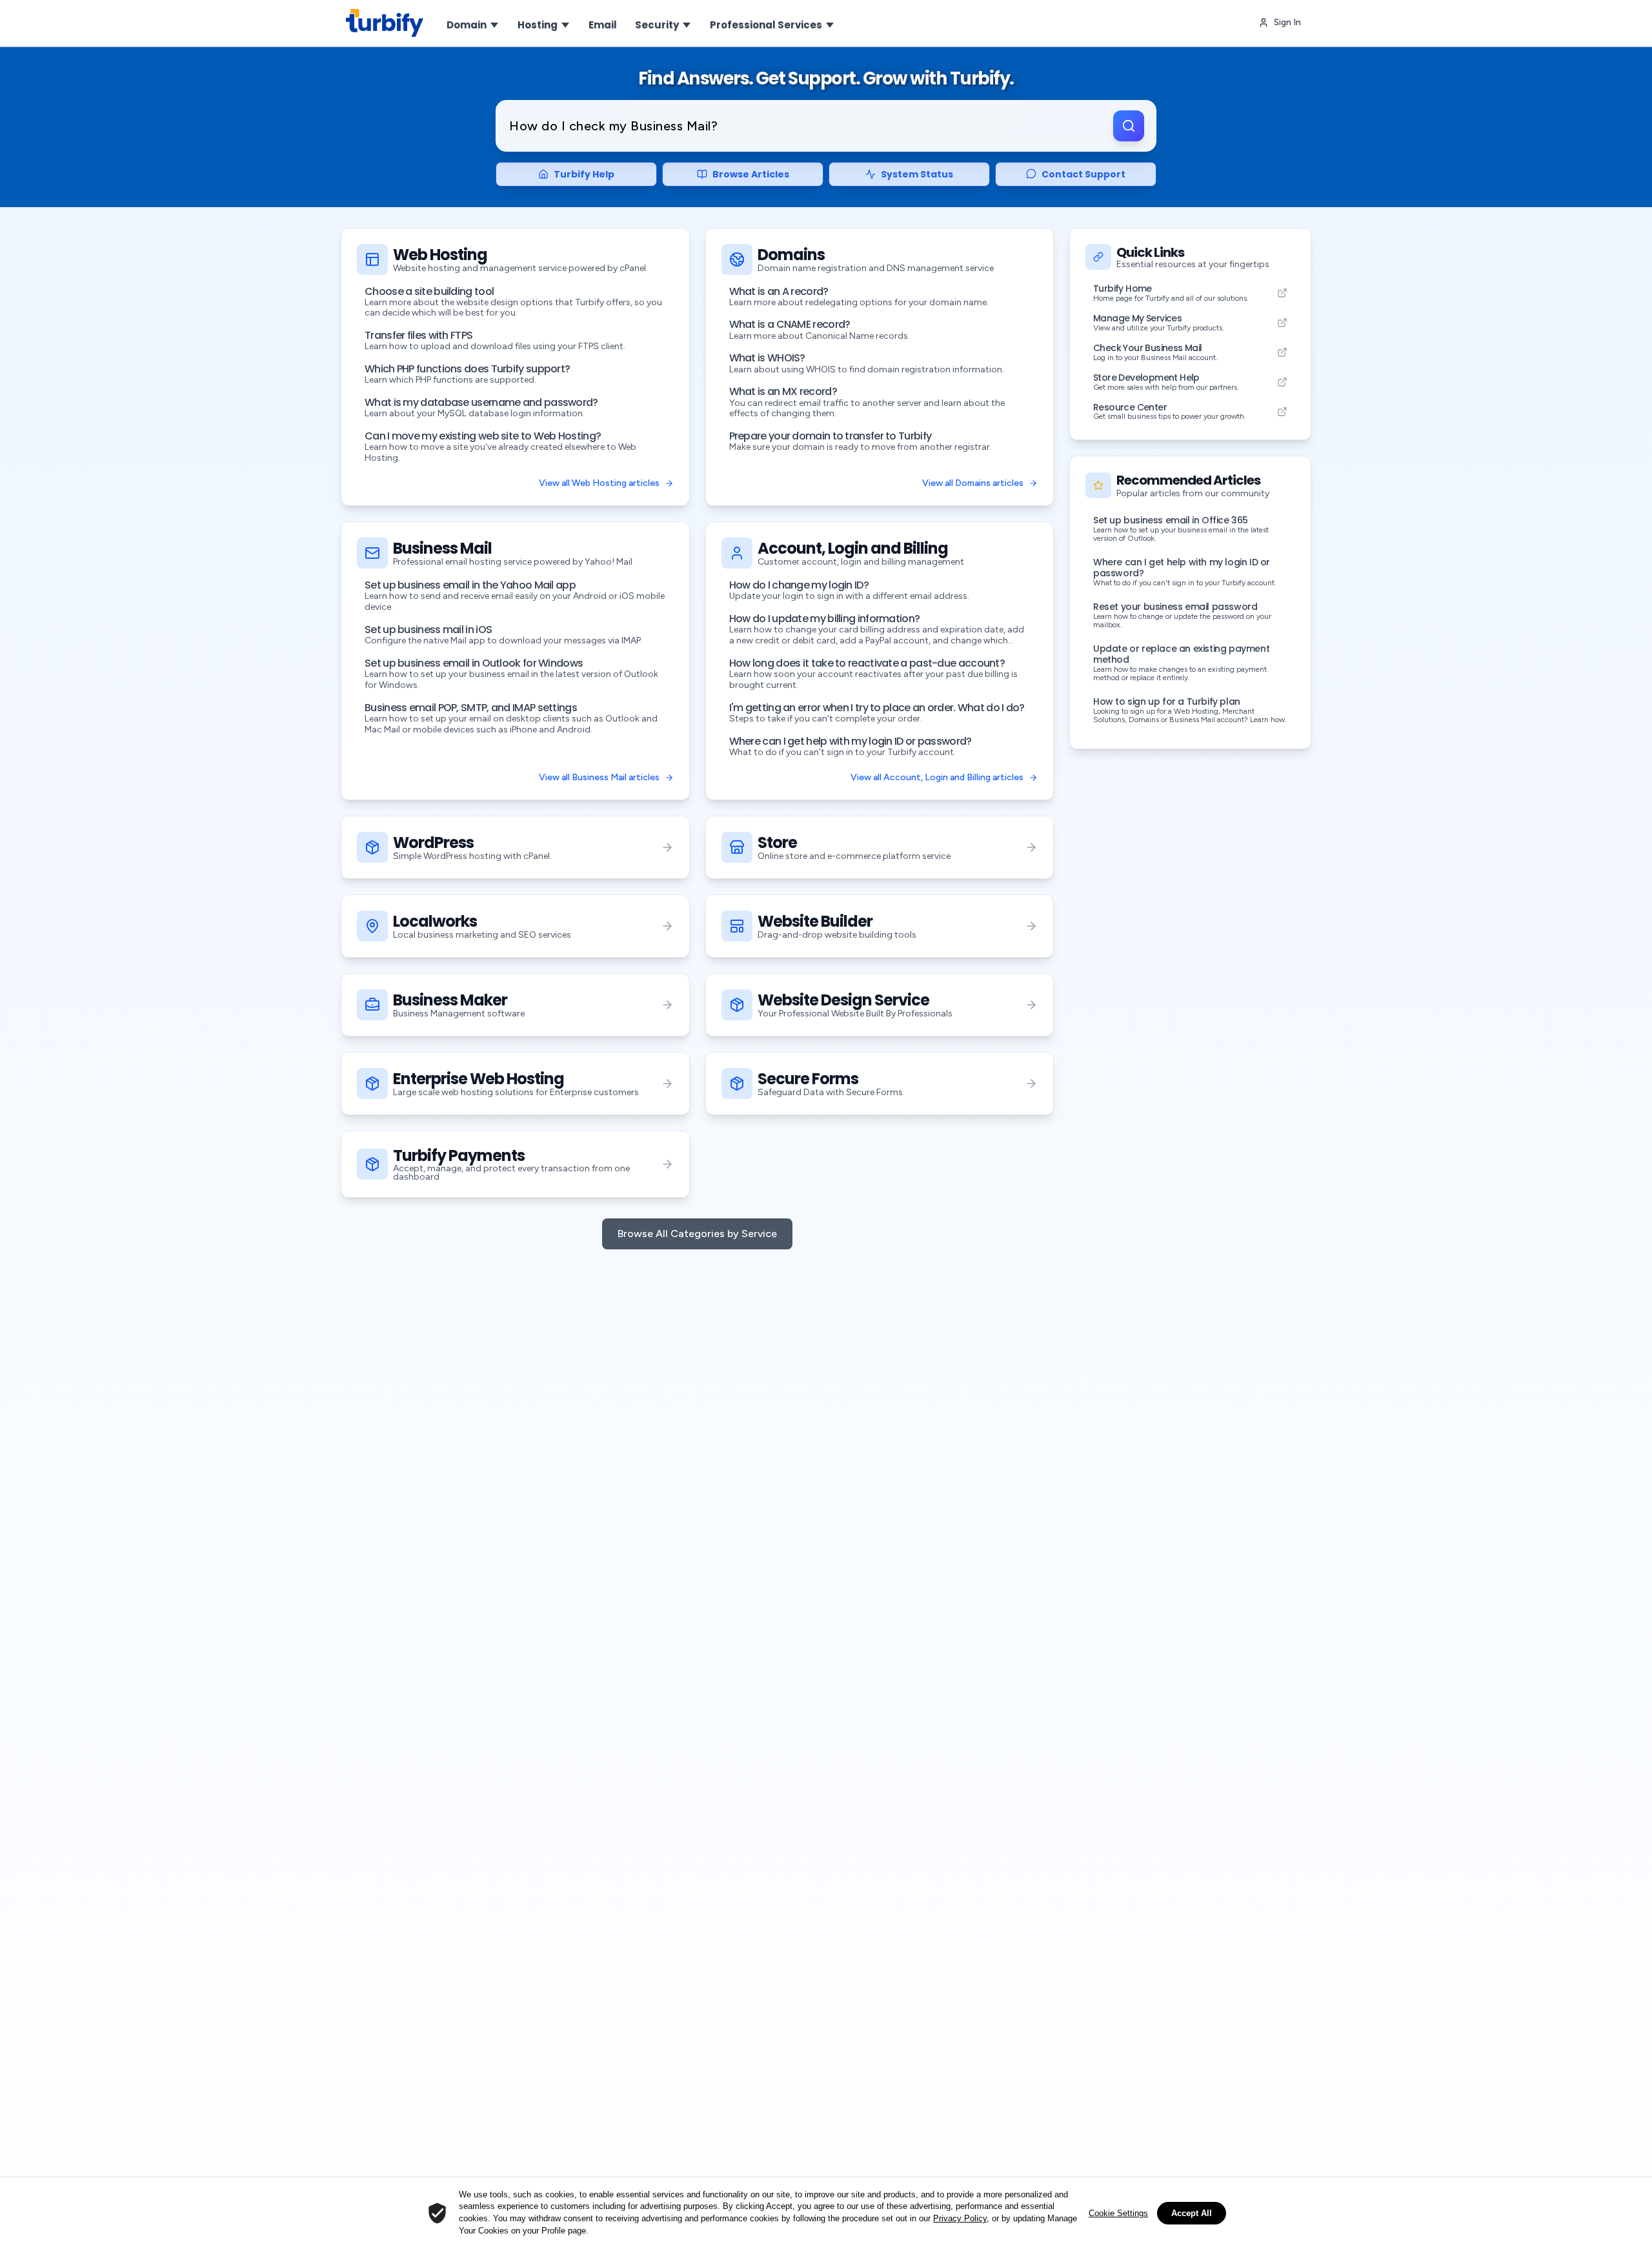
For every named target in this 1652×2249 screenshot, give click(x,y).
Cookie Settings (1118, 2213)
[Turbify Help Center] (385, 23)
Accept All (1192, 2213)
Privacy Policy (960, 2218)
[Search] (1129, 126)
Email (603, 25)
